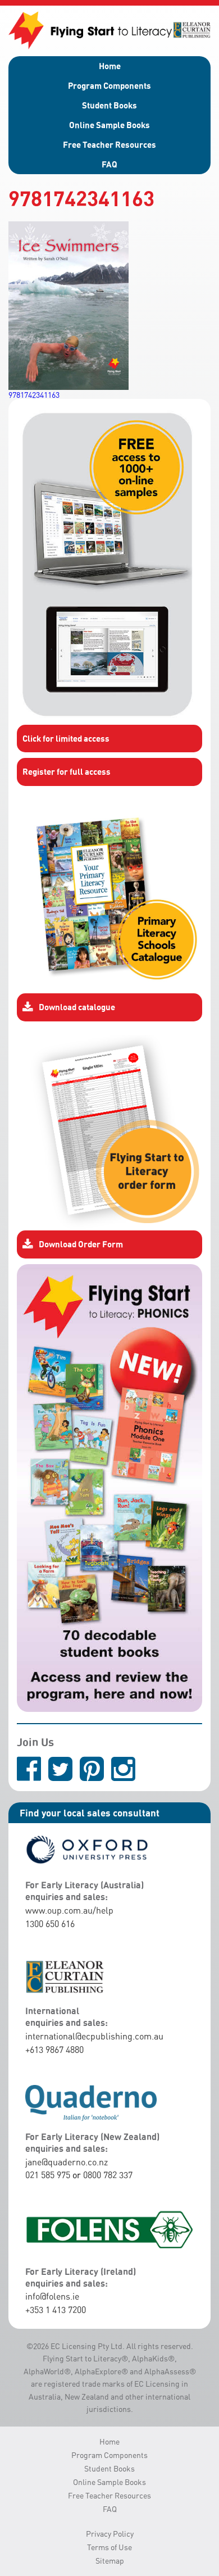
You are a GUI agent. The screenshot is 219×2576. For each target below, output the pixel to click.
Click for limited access (66, 738)
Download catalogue (77, 1007)
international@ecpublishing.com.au (94, 2036)
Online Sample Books (109, 125)
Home (110, 66)
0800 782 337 (108, 2175)
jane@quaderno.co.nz (67, 2162)
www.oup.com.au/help (69, 1910)
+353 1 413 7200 (56, 2310)
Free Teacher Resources (109, 144)
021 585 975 (48, 2175)
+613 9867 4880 (54, 2050)
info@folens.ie (52, 2296)
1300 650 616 (50, 1924)
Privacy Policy (110, 2534)
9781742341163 (34, 395)
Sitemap (110, 2561)
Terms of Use (109, 2547)
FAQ (109, 164)
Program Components (109, 85)
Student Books (109, 105)
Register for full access (67, 771)
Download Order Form (81, 1244)
